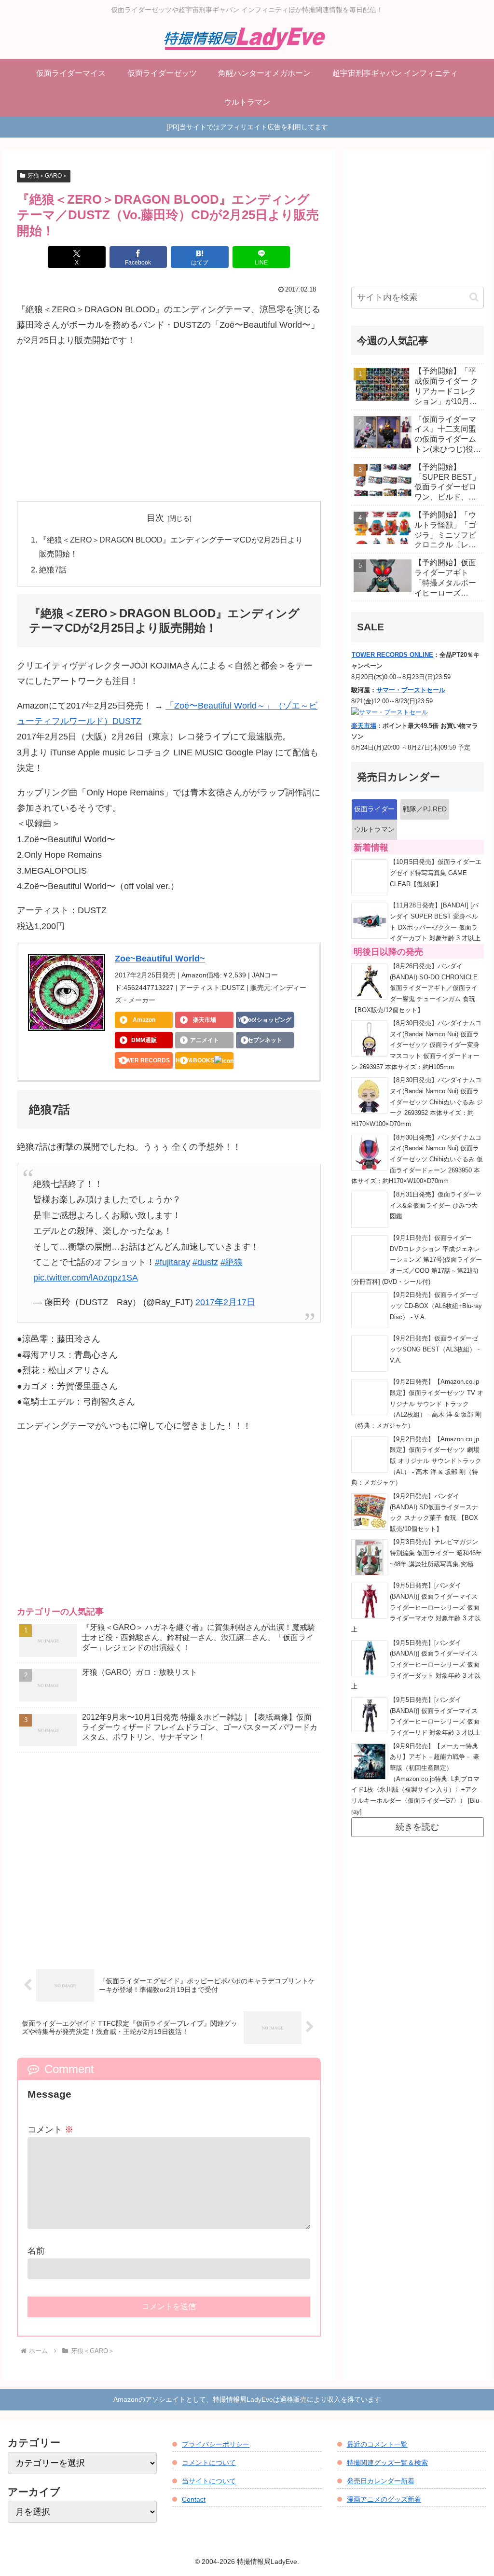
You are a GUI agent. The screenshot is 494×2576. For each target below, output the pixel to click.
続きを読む (417, 1827)
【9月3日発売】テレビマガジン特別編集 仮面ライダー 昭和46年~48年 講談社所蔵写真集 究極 (436, 1553)
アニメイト (205, 1040)
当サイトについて (209, 2481)
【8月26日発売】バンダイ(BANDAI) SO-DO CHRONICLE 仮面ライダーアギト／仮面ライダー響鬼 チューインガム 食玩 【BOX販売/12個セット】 (414, 988)
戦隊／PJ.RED (425, 809)
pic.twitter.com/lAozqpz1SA (86, 1278)
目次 (155, 518)
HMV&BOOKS (195, 1060)
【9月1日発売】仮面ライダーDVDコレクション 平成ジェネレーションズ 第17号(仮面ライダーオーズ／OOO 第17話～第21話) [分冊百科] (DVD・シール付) (417, 1260)
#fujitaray (172, 1262)
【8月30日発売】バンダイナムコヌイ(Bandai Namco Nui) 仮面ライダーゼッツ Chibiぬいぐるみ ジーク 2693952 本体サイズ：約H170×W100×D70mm (417, 1102)
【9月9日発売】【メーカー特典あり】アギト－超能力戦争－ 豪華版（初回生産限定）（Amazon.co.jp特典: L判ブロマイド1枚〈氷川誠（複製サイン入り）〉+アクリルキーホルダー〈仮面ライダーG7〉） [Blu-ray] (416, 1779)
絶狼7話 (53, 570)
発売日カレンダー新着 (381, 2481)
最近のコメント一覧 (377, 2444)
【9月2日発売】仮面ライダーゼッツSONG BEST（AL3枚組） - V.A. (435, 1349)
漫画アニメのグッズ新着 (384, 2499)
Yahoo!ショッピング (265, 1020)
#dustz (205, 1262)
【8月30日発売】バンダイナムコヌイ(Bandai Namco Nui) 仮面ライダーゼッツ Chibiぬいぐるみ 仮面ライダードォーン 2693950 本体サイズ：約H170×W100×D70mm (417, 1160)
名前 (36, 2251)
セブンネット (265, 1040)
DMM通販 (144, 1040)
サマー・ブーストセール (411, 690)
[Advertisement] (169, 425)
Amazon (144, 1020)
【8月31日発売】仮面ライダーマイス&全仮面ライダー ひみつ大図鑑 (436, 1205)
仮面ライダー (374, 809)
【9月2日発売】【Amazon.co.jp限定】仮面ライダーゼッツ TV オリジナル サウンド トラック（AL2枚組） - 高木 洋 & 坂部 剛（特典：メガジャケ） (417, 1404)
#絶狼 (232, 1262)
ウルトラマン (374, 829)
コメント (50, 2130)
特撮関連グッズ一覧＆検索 (387, 2463)
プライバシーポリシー (216, 2444)
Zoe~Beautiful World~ (160, 959)
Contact (194, 2499)
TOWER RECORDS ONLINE (392, 655)
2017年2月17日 (225, 1302)
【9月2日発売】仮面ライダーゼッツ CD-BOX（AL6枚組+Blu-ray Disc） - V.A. (436, 1306)
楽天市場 (205, 1020)
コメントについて (209, 2463)
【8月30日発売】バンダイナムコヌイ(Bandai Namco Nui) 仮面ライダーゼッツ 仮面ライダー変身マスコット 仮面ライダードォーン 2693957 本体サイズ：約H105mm (416, 1045)
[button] (474, 297)
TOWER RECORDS (144, 1060)
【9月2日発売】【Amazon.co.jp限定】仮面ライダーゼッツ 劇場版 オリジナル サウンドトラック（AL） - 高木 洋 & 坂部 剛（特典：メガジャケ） (416, 1461)
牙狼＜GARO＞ (48, 176)
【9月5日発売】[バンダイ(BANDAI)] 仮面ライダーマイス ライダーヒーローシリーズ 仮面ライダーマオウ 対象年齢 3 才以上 (416, 1608)
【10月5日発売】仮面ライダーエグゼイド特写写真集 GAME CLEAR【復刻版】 (436, 873)
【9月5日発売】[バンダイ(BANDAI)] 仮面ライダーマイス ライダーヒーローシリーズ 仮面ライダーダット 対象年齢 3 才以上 (416, 1665)
